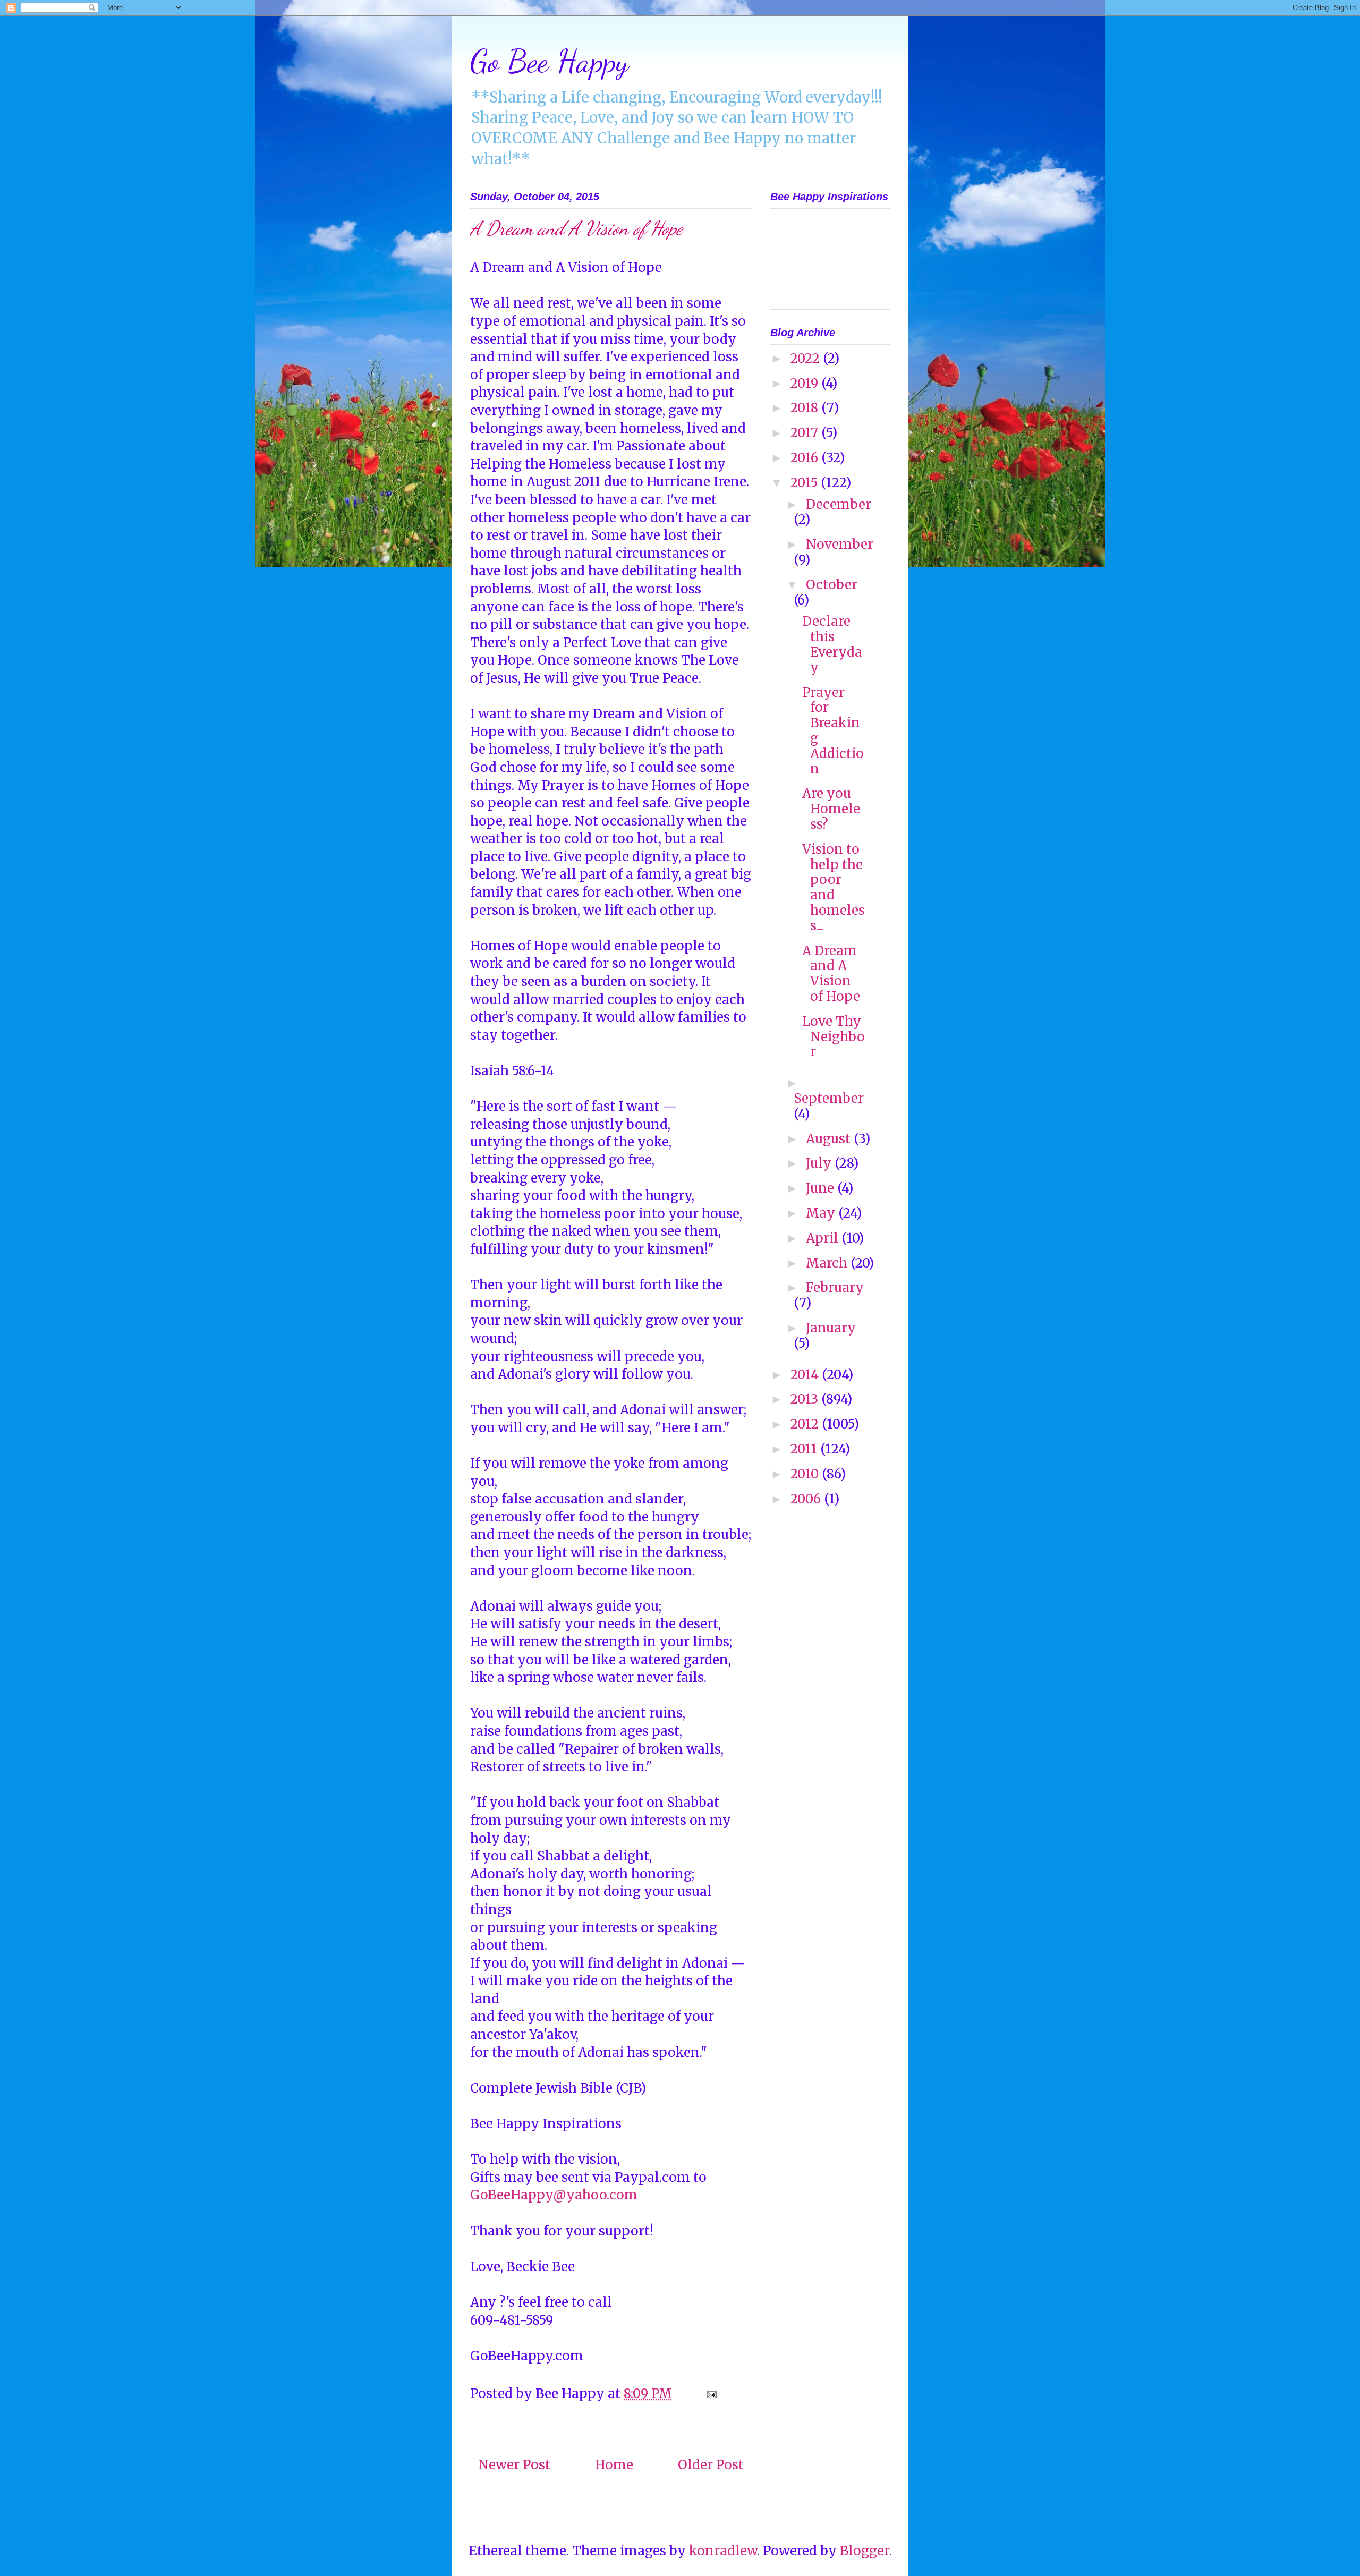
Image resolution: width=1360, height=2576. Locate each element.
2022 (807, 358)
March (828, 1263)
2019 (806, 383)
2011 (805, 1449)
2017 (806, 433)
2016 (806, 458)
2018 (806, 408)
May (822, 1213)
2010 (806, 1474)
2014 (806, 1375)
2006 (807, 1499)
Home (614, 2465)
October (832, 585)
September (829, 1098)
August (830, 1139)
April (824, 1238)
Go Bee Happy (549, 61)
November (840, 544)
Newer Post (514, 2465)
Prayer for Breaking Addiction (833, 731)
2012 (806, 1424)
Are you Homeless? (831, 809)
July (820, 1163)
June (822, 1188)
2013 (806, 1399)
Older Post (711, 2465)
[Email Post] (710, 2394)
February (835, 1287)
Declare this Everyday (832, 644)
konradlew (723, 2551)
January (831, 1328)
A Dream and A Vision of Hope (831, 974)
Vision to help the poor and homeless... (834, 887)
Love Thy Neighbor (834, 1037)
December (839, 504)
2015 (806, 483)
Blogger (865, 2551)
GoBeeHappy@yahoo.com (554, 2195)
